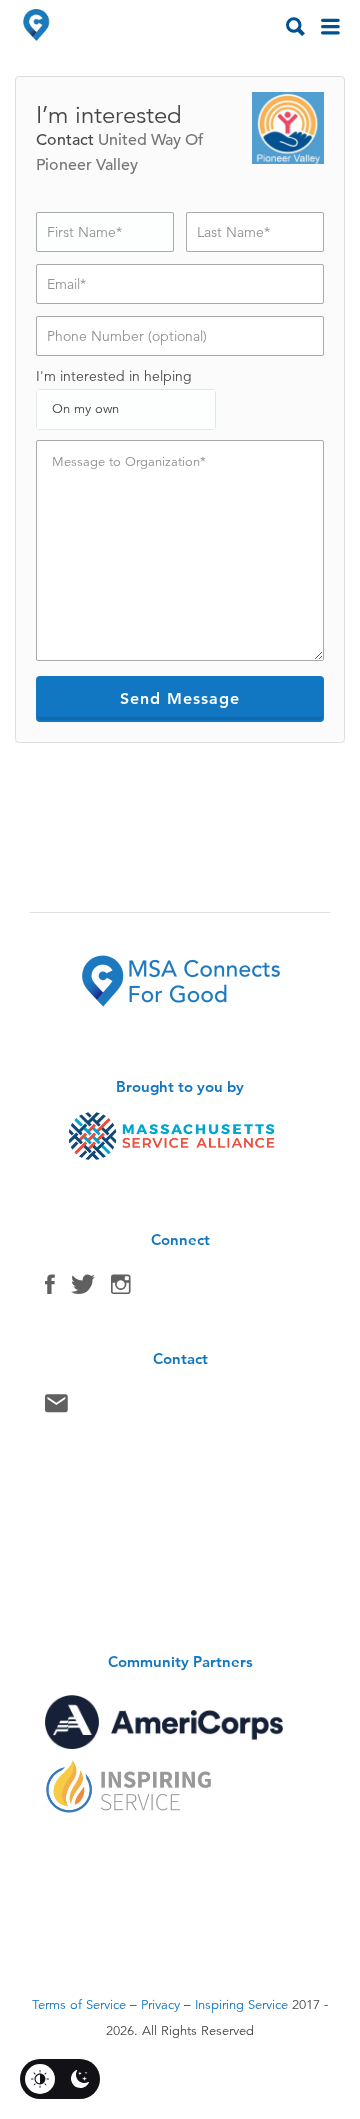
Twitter (83, 1289)
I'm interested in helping (114, 376)
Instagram (121, 1289)
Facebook (50, 1289)
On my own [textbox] (85, 409)
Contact (56, 1408)
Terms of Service (79, 2005)
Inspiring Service (241, 2005)
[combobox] (126, 409)
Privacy (160, 2005)
